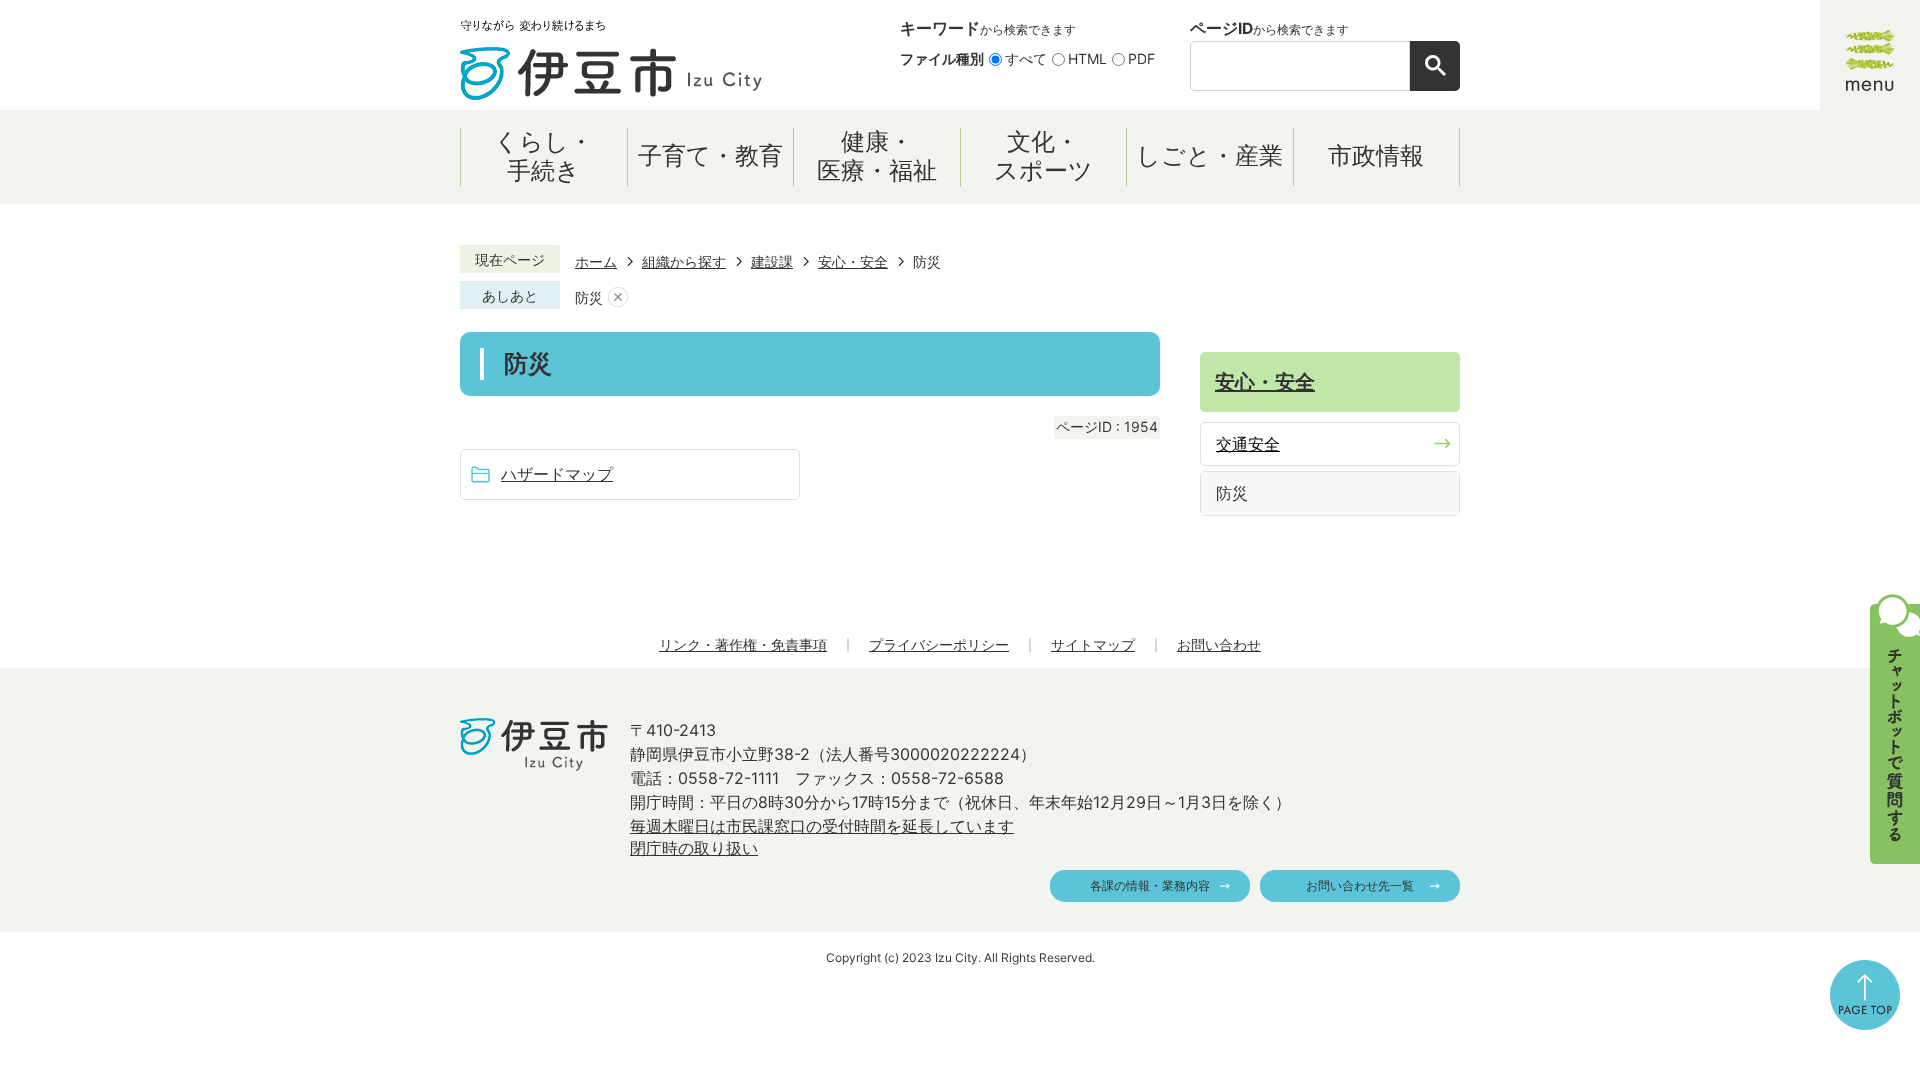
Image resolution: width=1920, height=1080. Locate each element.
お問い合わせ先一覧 (1360, 885)
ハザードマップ (557, 474)
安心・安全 (853, 261)
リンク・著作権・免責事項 (743, 644)
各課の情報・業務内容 (1150, 885)
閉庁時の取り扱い (694, 848)
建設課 (772, 261)
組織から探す (684, 261)
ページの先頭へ (1865, 995)
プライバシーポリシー (939, 644)
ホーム (596, 261)
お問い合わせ (1219, 644)
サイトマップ (1093, 644)
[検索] (1435, 66)
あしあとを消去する (618, 297)
